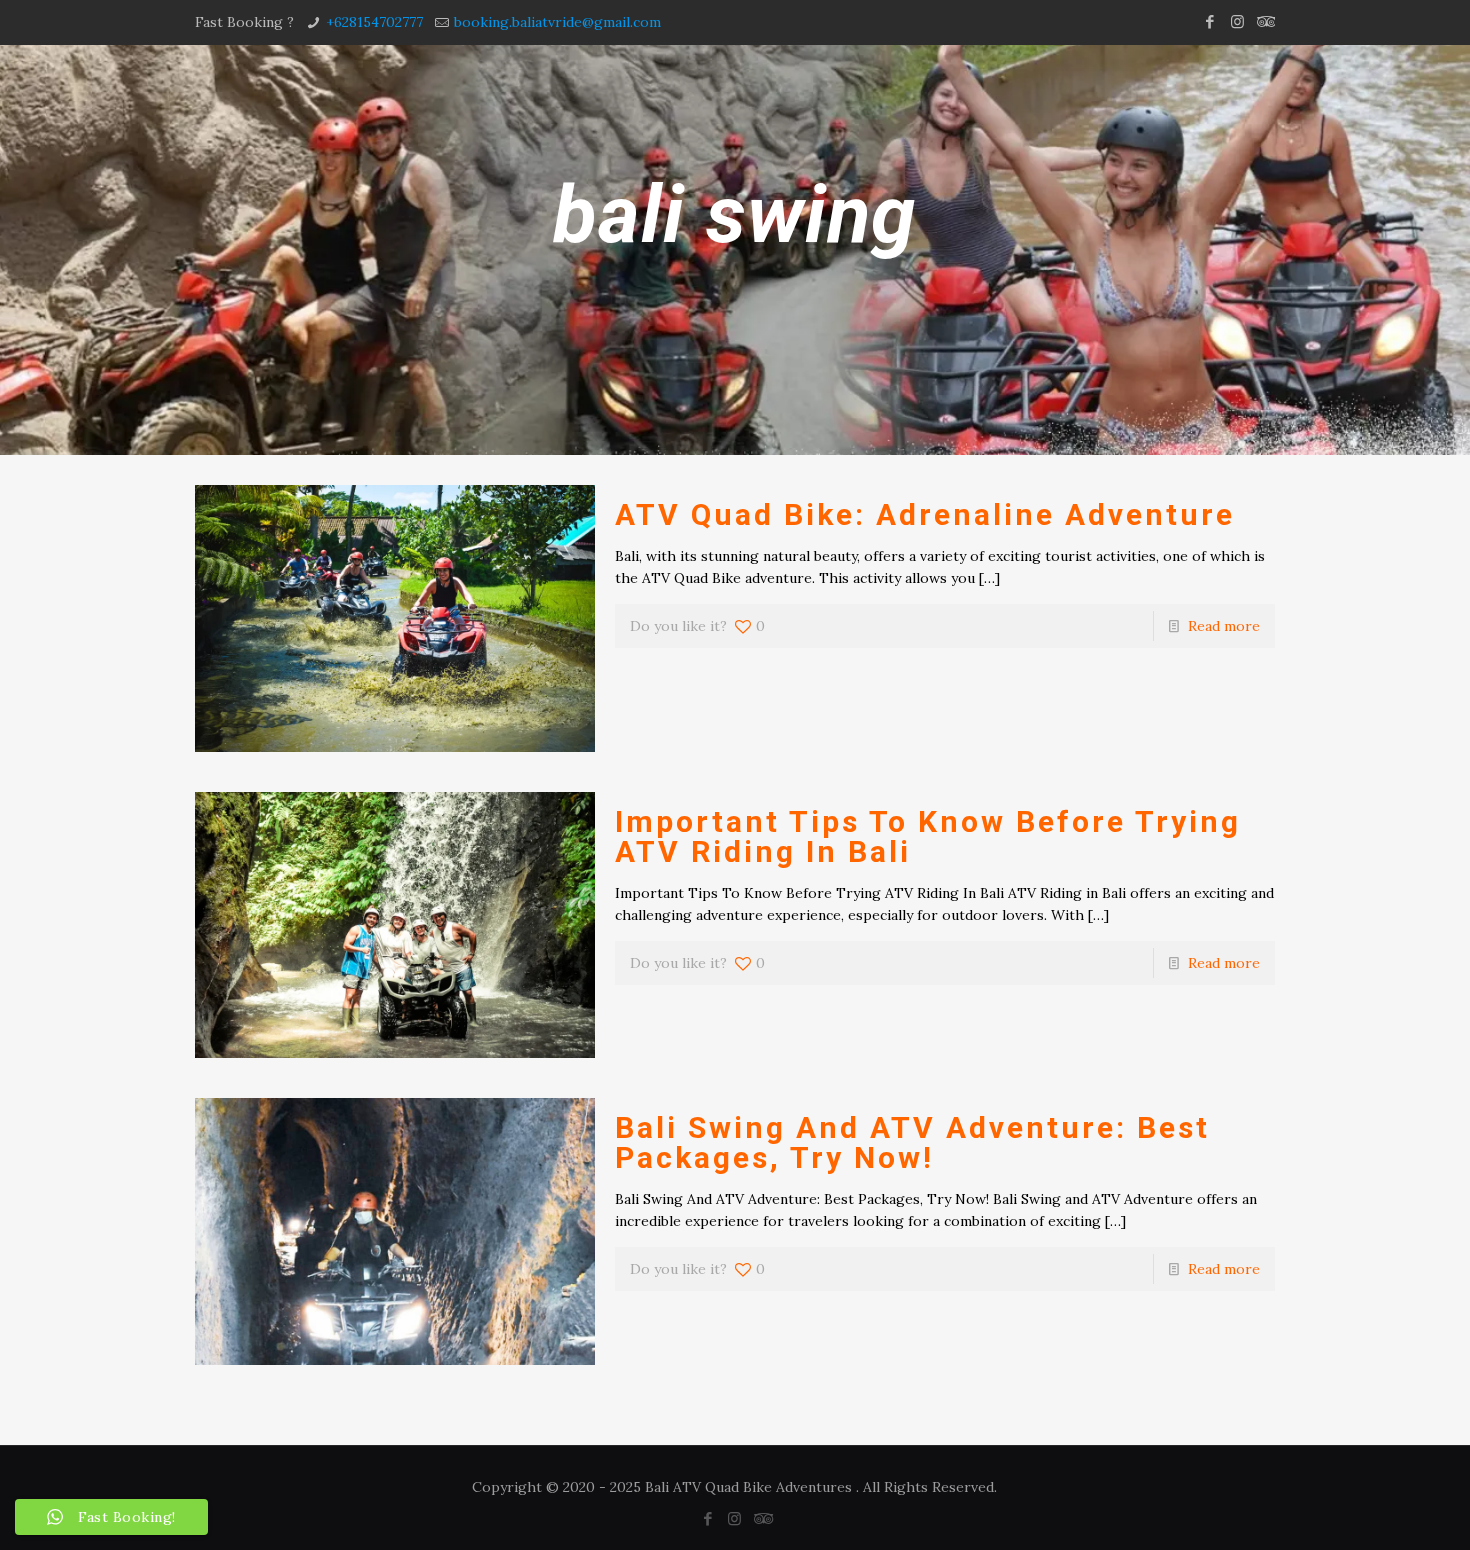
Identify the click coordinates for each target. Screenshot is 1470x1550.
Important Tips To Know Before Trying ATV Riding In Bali (928, 836)
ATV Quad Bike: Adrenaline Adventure (925, 514)
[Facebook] (1210, 21)
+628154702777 (374, 22)
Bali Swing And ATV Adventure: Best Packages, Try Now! (912, 1142)
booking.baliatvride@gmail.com (557, 22)
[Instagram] (1237, 21)
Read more (1224, 626)
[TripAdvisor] (1264, 21)
